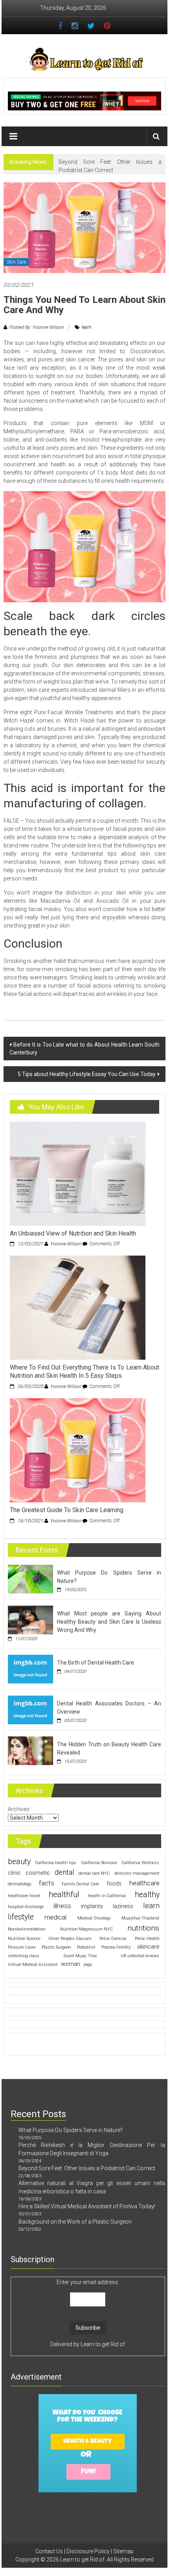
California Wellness (140, 1863)
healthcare (144, 1883)
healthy (147, 1895)
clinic (14, 1873)
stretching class (24, 1956)
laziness (123, 1906)
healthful (64, 1894)
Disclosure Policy (88, 2551)
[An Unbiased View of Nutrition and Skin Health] (78, 1173)
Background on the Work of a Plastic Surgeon (75, 2222)
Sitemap (123, 2551)
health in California (107, 1896)
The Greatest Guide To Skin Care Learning (67, 1510)
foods (114, 1883)
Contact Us (49, 2551)
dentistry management (137, 1873)
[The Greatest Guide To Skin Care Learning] (78, 1450)
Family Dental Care (80, 1884)
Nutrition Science (24, 1939)
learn (87, 327)
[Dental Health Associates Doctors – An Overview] (30, 1709)
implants (92, 1906)
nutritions (143, 1928)
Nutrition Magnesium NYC (86, 1929)
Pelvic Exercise (113, 1939)
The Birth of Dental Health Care (96, 1663)
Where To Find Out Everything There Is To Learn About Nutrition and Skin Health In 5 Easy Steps (85, 1371)
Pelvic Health (147, 1939)
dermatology (20, 1884)
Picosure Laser (22, 1947)
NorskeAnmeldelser (27, 1929)
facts (47, 1883)
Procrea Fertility (116, 1947)
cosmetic (38, 1873)
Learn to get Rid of (103, 2344)
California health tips (56, 1863)
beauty (19, 1862)
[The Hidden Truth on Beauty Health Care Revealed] (30, 1750)
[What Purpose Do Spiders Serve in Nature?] (30, 1579)
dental (64, 1872)
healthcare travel (24, 1896)
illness (62, 1906)
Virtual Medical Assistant (33, 1965)
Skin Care (16, 262)
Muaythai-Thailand (140, 1918)
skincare (148, 1947)
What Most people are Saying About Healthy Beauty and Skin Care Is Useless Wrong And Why (109, 1622)
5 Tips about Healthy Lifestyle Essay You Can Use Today (87, 1074)
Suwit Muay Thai (80, 1956)
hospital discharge (26, 1907)
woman (71, 1964)
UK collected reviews (140, 1956)
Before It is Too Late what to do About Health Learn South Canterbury (85, 1049)
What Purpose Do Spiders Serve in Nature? (71, 2130)
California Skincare (99, 1863)
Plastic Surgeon (56, 1947)
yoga (88, 1965)
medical (55, 1917)
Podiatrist (86, 1947)
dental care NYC (94, 1873)
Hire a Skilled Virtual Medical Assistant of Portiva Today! (87, 2206)
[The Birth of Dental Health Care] (30, 1668)
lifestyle (21, 1917)
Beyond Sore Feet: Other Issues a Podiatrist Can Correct (87, 2168)
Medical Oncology (94, 1918)
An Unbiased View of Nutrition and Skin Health (73, 1233)
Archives (19, 1809)
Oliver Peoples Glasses (70, 1939)
